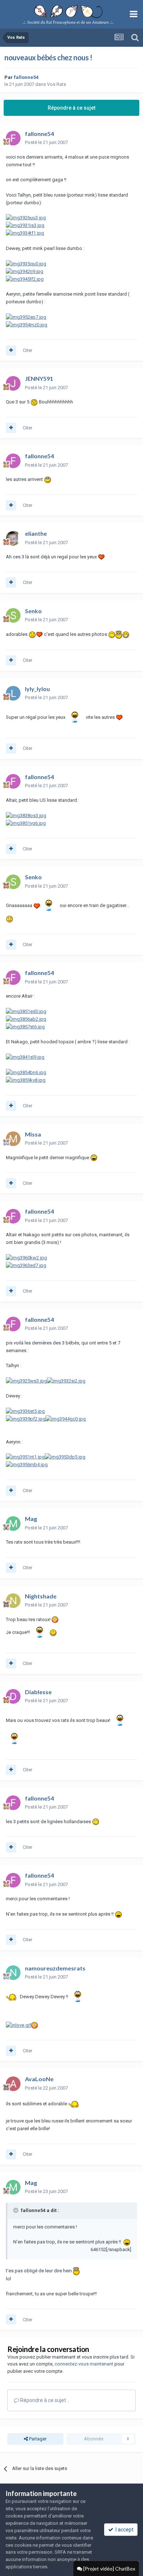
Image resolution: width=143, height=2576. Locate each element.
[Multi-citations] (11, 350)
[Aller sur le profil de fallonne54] (13, 138)
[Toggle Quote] (16, 2210)
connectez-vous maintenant (84, 2364)
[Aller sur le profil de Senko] (13, 615)
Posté (46, 142)
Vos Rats (56, 84)
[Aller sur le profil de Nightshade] (13, 1601)
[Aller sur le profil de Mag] (13, 1524)
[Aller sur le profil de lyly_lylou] (13, 693)
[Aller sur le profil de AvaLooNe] (13, 2084)
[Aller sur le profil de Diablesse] (13, 1696)
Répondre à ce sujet (71, 108)
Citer (27, 350)
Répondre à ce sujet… (44, 2400)
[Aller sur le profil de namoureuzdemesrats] (13, 1973)
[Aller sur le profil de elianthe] (13, 538)
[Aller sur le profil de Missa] (13, 1139)
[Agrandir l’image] (34, 402)
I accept (123, 2530)
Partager (37, 2439)
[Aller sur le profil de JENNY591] (13, 383)
